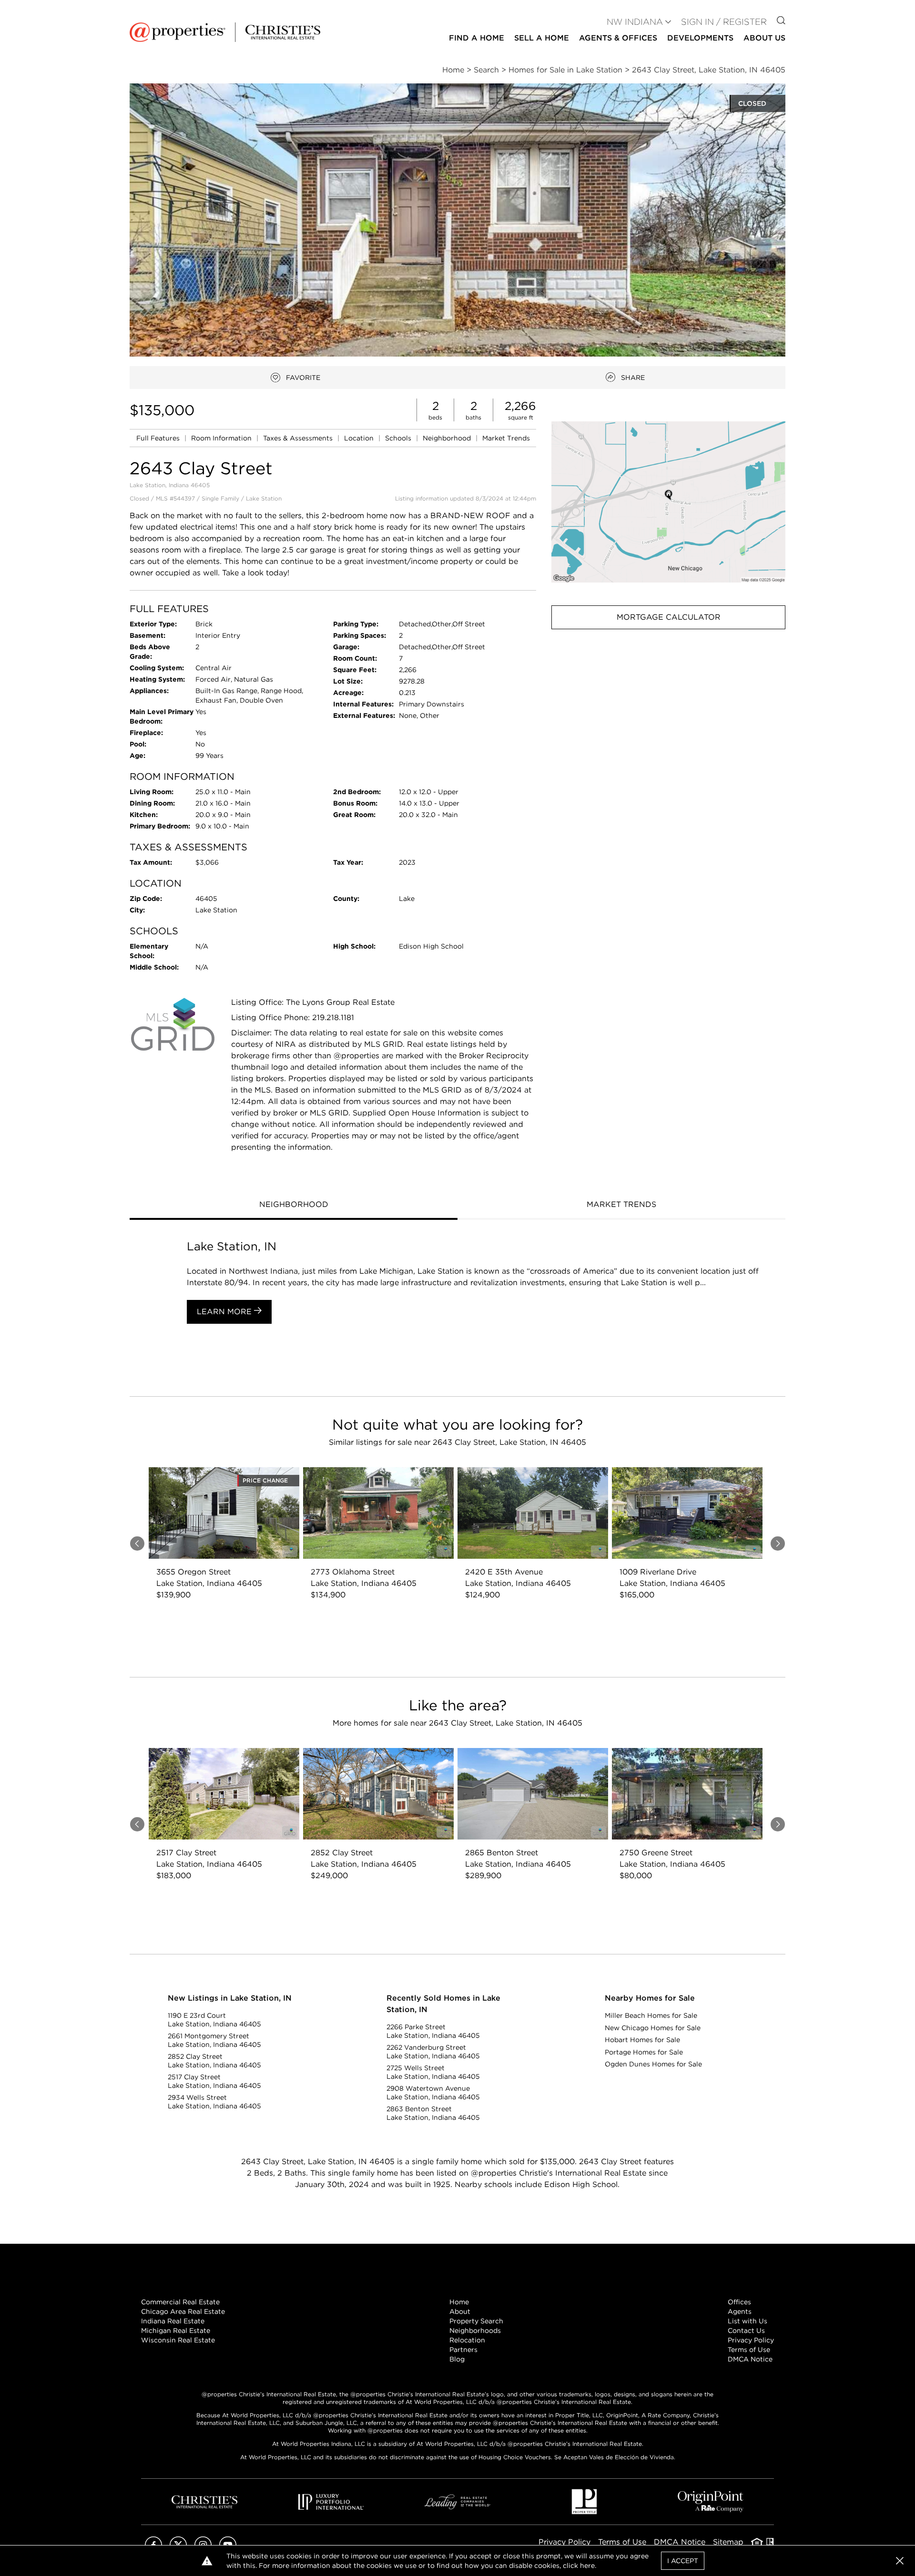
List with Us (747, 2321)
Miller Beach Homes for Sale (651, 2015)
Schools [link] (399, 438)
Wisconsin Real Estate (178, 2340)
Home (459, 2302)
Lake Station (264, 498)
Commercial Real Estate (180, 2302)
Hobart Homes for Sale (642, 2040)
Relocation (467, 2340)
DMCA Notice (750, 2359)
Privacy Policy (751, 2340)
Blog (457, 2359)
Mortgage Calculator (669, 617)
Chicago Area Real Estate (183, 2311)
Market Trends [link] (506, 438)
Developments (700, 38)
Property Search (476, 2321)
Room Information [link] (222, 438)
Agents (740, 2311)
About (460, 2311)
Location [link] (360, 438)
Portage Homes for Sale (644, 2052)
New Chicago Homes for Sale (653, 2028)
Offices (739, 2302)
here (587, 2566)
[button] (668, 502)
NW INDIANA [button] (635, 22)
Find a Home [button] (477, 38)
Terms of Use (749, 2350)
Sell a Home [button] (542, 38)
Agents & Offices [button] (618, 38)
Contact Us (746, 2331)
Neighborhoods (475, 2331)
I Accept (683, 2561)
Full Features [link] (159, 438)
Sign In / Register (724, 22)
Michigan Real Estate (176, 2331)
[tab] (294, 1206)
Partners (463, 2350)
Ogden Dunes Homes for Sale (653, 2064)
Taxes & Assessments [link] (299, 438)
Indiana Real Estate (173, 2321)
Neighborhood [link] (448, 438)
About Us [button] (764, 38)
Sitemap (728, 2542)
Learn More (225, 1312)
